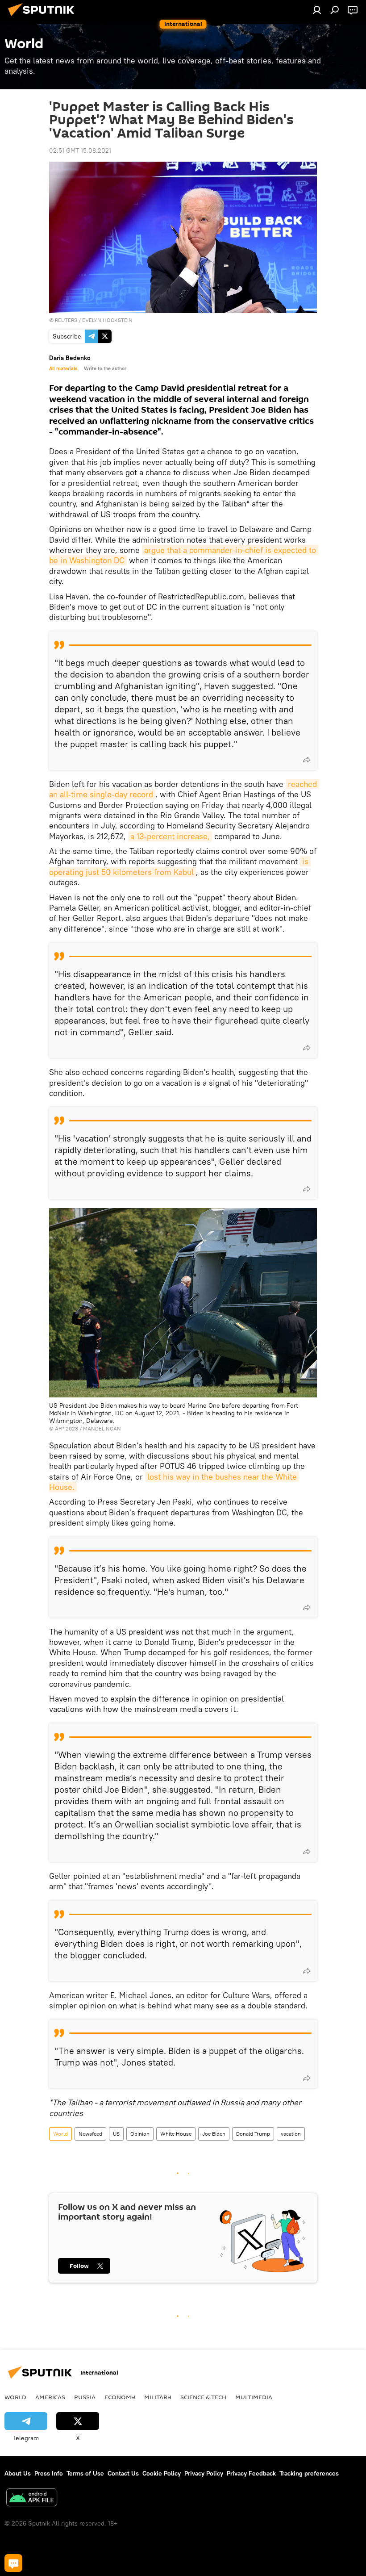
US (116, 2134)
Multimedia (254, 2397)
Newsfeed (90, 2134)
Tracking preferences (309, 2473)
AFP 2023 (67, 1428)
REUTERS (66, 320)
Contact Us (123, 2473)
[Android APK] (32, 2499)
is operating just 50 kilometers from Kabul (180, 866)
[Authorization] (317, 10)
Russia (85, 2397)
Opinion (140, 2134)
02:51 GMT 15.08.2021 (80, 151)
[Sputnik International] (44, 17)
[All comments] (13, 2563)
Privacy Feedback (251, 2473)
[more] (307, 760)
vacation (291, 2134)
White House (176, 2134)
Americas (50, 2397)
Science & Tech (203, 2397)
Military (158, 2397)
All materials (63, 368)
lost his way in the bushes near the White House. (174, 1482)
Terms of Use (85, 2473)
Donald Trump (253, 2134)
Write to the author (105, 368)
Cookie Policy (162, 2473)
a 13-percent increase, (170, 836)
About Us (18, 2473)
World (60, 2134)
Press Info (49, 2473)
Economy (120, 2397)
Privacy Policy (204, 2473)
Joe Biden (214, 2134)
